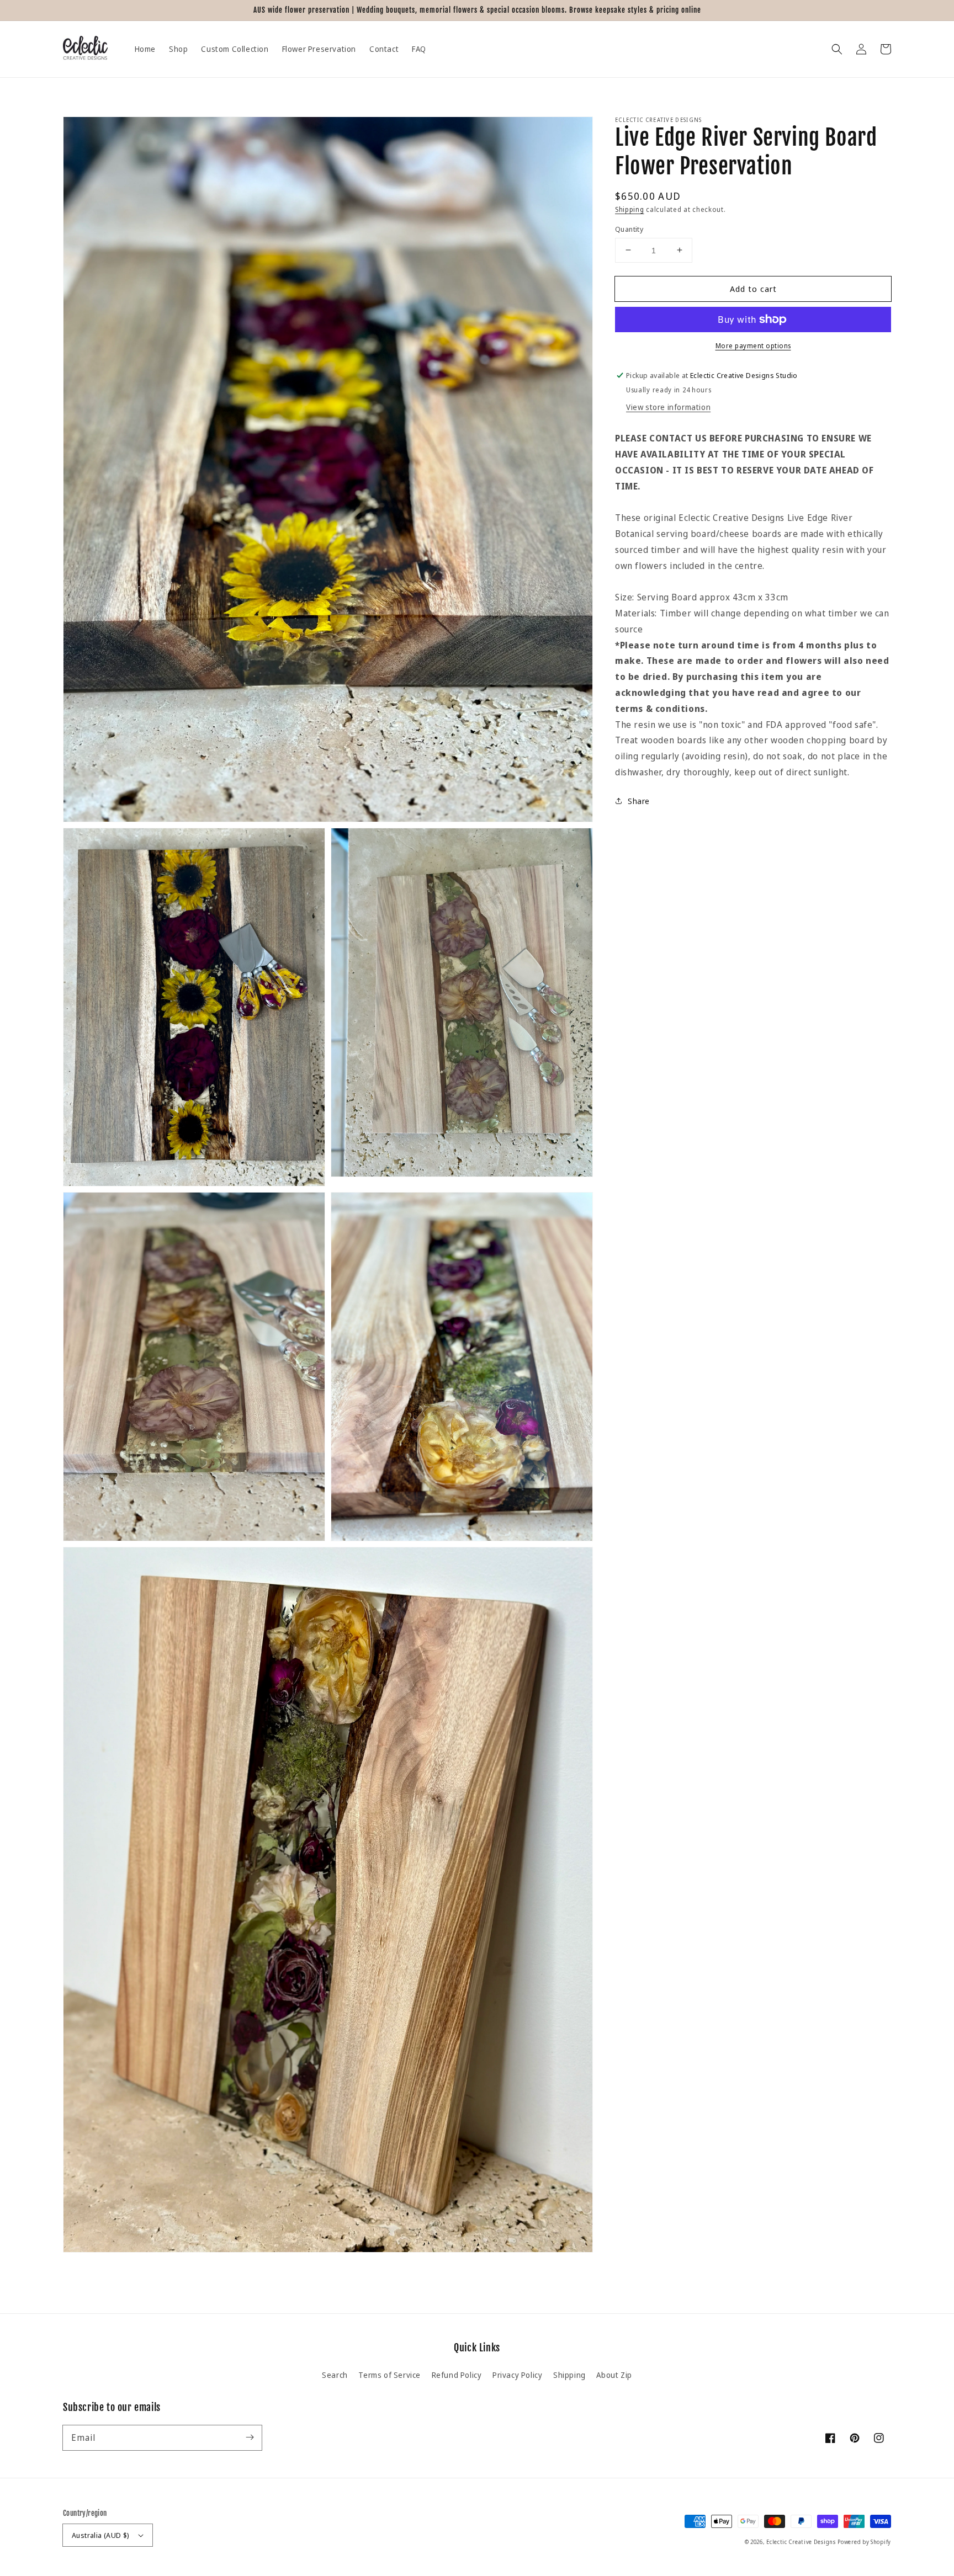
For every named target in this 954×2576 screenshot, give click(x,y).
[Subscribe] (250, 2437)
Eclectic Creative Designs (801, 2542)
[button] (837, 49)
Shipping (630, 209)
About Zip (614, 2375)
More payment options (753, 346)
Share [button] (639, 800)
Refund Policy (457, 2375)
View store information (668, 407)
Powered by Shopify (864, 2542)
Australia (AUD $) (101, 2535)
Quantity (629, 228)
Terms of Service (389, 2375)
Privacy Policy (517, 2375)
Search (335, 2375)
